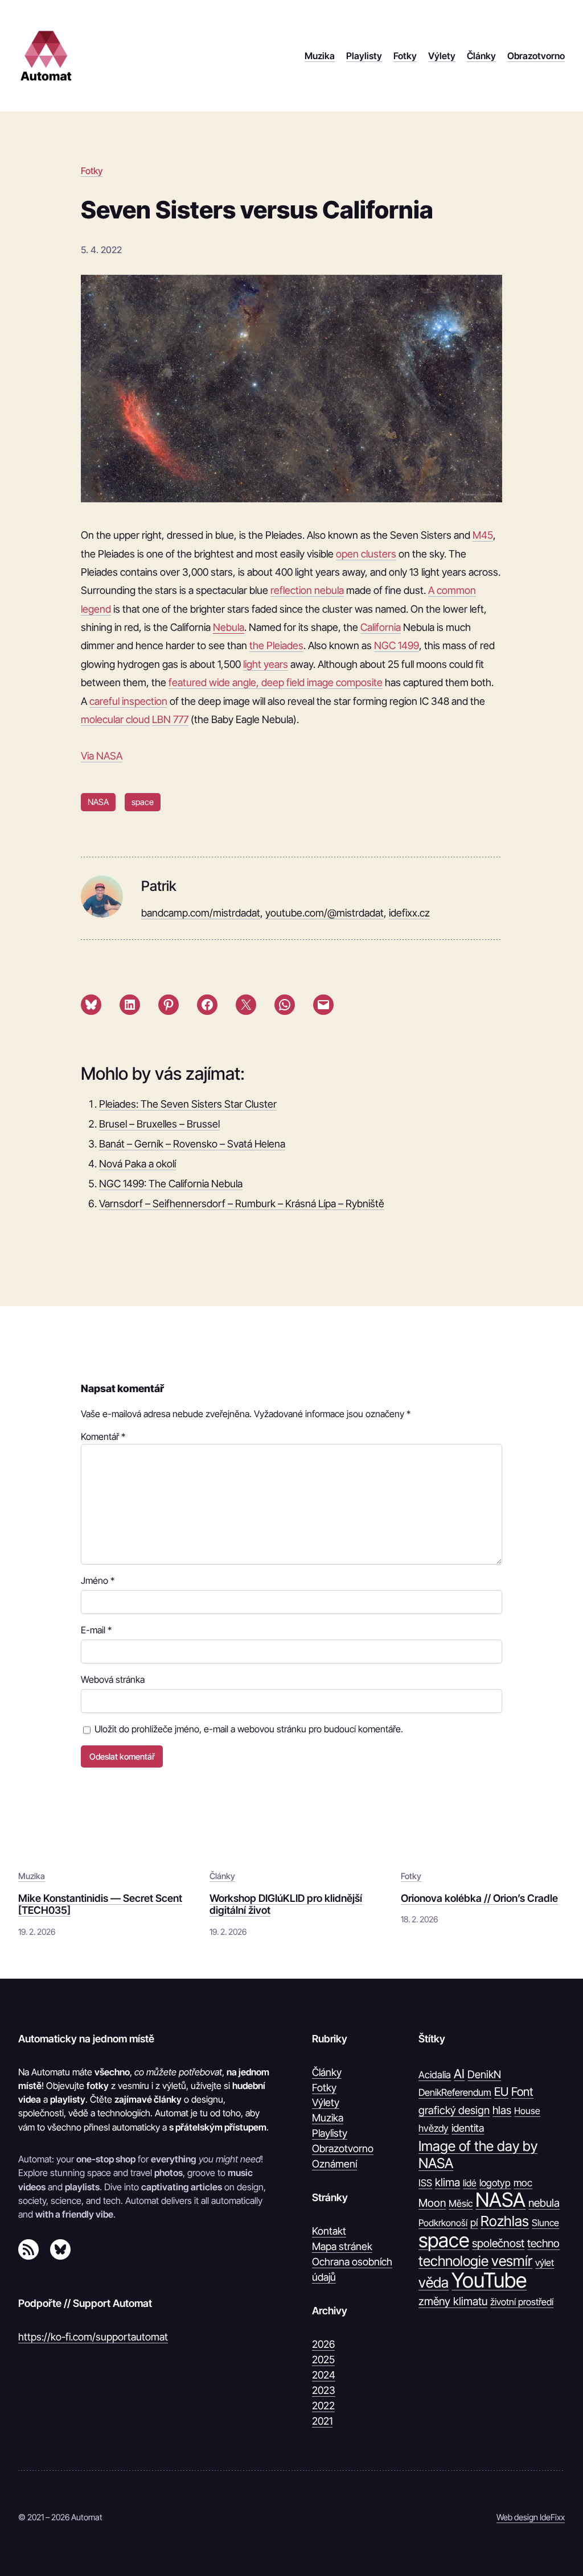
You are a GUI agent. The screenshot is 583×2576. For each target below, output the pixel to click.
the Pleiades (276, 645)
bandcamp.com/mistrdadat (201, 913)
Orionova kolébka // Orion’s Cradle (479, 1898)
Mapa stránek (342, 2246)
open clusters (366, 554)
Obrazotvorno (343, 2148)
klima (447, 2182)
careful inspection (128, 701)
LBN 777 (170, 719)
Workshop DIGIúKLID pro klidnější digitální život (286, 1904)
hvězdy (434, 2128)
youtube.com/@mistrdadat (325, 913)
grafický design (454, 2110)
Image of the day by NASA (478, 2155)
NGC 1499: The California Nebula (171, 1184)
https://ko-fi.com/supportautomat (93, 2337)
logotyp (495, 2183)
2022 (323, 2406)
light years (266, 664)
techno (543, 2243)
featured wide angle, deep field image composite (276, 682)
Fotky (92, 171)
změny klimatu (453, 2301)
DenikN (484, 2074)
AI (459, 2074)
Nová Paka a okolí (137, 1164)
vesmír (512, 2261)
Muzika (32, 1876)
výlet (545, 2263)
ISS (425, 2183)
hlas (502, 2110)
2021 (322, 2421)
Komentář (103, 1436)
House (527, 2111)
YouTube (489, 2280)
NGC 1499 (397, 645)
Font (522, 2092)
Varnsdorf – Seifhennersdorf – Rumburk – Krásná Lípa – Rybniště (242, 1204)
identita (468, 2128)
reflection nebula (307, 590)
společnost (498, 2243)
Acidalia (435, 2075)
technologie (453, 2261)
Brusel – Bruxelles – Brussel (159, 1124)
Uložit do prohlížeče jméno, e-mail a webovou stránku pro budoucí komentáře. (249, 1729)
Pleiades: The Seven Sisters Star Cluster (188, 1104)
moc (523, 2183)
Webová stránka (113, 1679)
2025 (323, 2360)
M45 (483, 535)
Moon (432, 2203)
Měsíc (461, 2203)
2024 (324, 2375)
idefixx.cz (409, 913)
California (381, 627)
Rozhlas (505, 2221)
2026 (323, 2344)
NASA (98, 802)
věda (434, 2282)
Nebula (229, 627)
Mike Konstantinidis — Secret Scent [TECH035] (100, 1904)
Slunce (545, 2223)
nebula (544, 2203)
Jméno (98, 1580)
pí (474, 2222)
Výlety (326, 2102)
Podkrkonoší (443, 2223)
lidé (470, 2183)
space (143, 802)
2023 (324, 2390)
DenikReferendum (455, 2092)
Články (222, 1876)
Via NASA (102, 756)
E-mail (96, 1630)
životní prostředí (522, 2302)
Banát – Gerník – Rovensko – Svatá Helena (192, 1144)
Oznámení (334, 2164)
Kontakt (329, 2231)
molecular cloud (115, 719)
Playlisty (330, 2133)
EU (501, 2092)
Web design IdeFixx (531, 2517)
